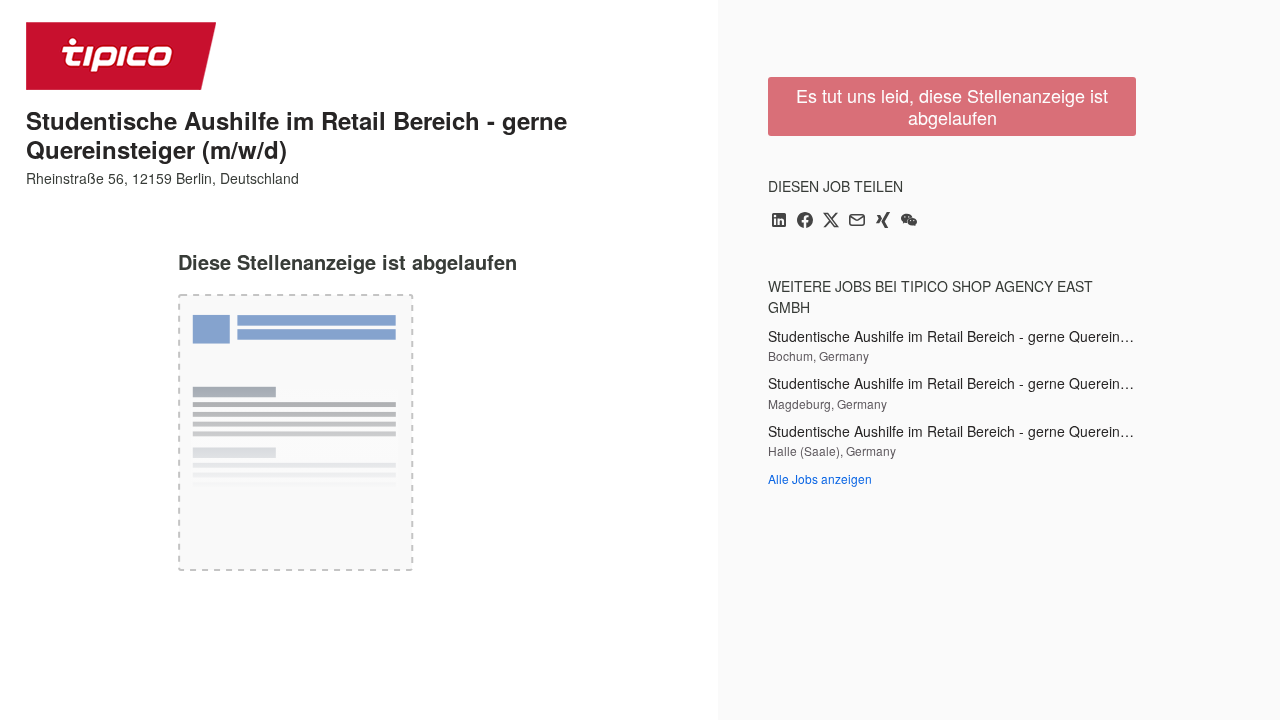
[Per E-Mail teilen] (857, 221)
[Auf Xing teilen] (883, 221)
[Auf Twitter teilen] (831, 221)
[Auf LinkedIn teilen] (779, 221)
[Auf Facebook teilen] (805, 221)
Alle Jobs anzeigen (820, 478)
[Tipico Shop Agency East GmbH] (121, 56)
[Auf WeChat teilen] (909, 221)
